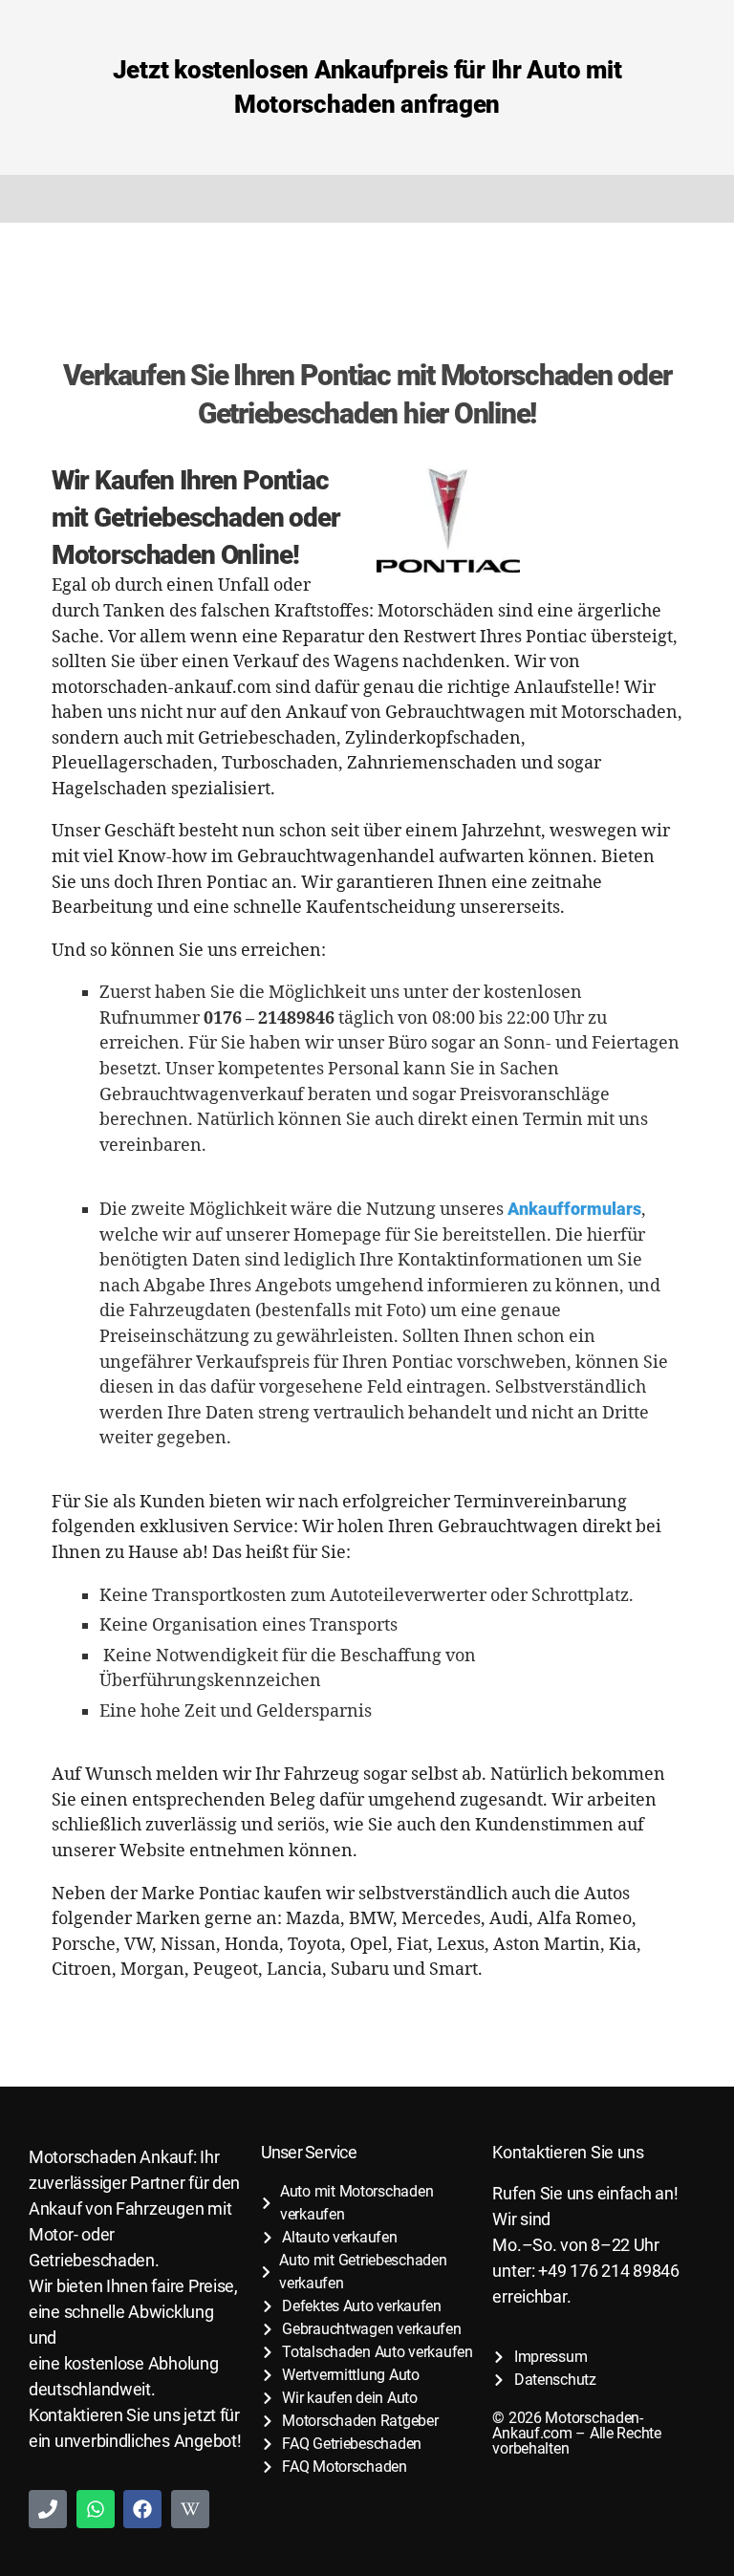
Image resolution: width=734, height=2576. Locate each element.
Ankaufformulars (574, 1209)
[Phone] (48, 2509)
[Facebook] (142, 2509)
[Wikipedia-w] (190, 2509)
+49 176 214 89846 (608, 2271)
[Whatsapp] (96, 2509)
